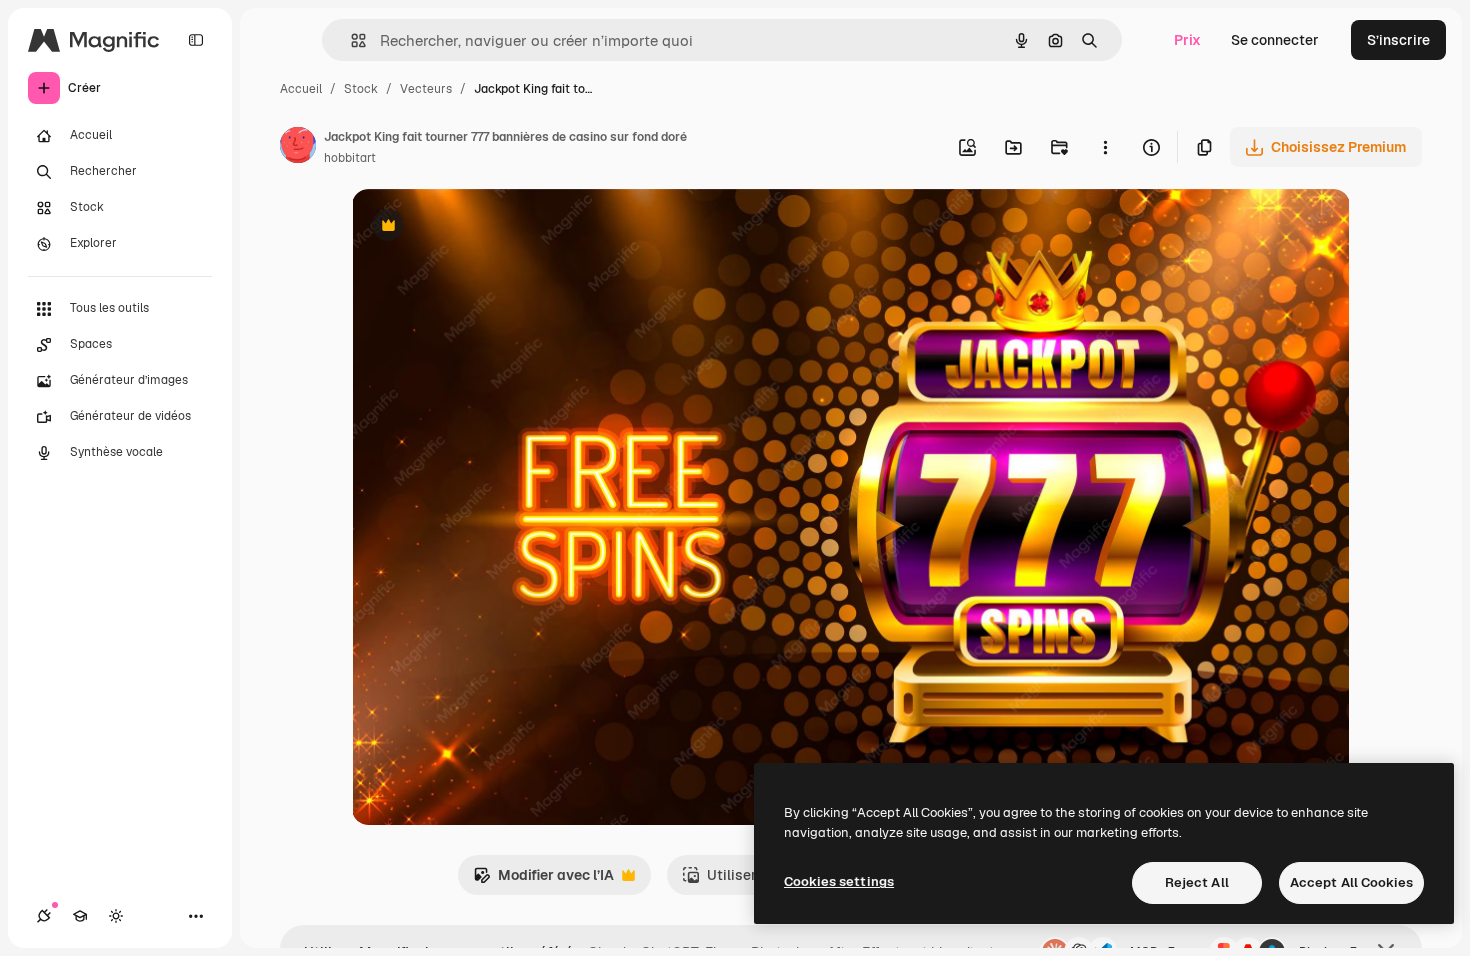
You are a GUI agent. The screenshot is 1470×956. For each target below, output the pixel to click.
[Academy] (80, 916)
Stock (361, 89)
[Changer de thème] (116, 916)
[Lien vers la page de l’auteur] (298, 148)
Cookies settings (839, 881)
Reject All (1197, 882)
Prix (1187, 40)
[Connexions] (44, 916)
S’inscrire (1398, 40)
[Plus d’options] (1105, 147)
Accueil (301, 89)
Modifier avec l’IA (543, 880)
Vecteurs (426, 89)
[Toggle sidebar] (196, 40)
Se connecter (1275, 40)
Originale (484, 227)
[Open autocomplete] (350, 40)
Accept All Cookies (1351, 882)
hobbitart (350, 158)
